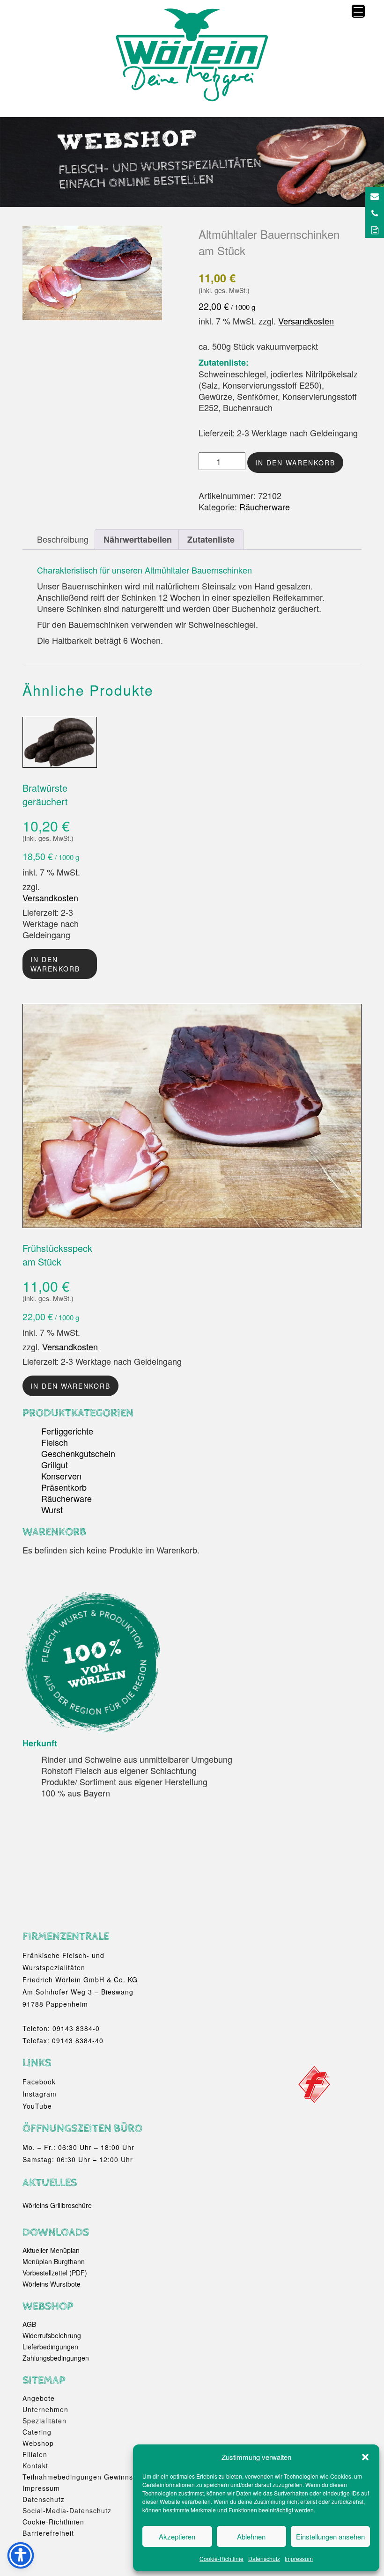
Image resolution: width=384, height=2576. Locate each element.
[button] (365, 2457)
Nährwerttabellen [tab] (138, 539)
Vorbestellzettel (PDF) (55, 2273)
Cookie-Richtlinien (53, 2522)
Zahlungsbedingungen (56, 2358)
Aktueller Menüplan (51, 2250)
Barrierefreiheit (48, 2533)
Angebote (39, 2398)
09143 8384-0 (76, 2028)
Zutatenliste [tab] (211, 539)
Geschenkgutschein (78, 1453)
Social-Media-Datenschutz (67, 2510)
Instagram (40, 2094)
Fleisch (55, 1442)
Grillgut (55, 1465)
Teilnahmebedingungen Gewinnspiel (84, 2477)
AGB (29, 2324)
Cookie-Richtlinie (222, 2558)
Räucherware (265, 507)
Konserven (61, 1476)
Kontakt (35, 2466)
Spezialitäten (44, 2421)
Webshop (38, 2443)
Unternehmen (45, 2409)
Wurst (52, 1509)
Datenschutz (264, 2558)
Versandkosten (306, 321)
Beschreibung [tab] (63, 539)
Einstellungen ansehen (330, 2536)
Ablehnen (251, 2536)
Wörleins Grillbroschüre (57, 2205)
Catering (37, 2432)
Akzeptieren (177, 2536)
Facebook (39, 2082)
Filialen (35, 2454)
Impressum (299, 2558)
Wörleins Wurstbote (52, 2284)
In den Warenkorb (295, 463)
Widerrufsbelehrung (52, 2335)
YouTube (37, 2106)
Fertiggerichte (67, 1431)
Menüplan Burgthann (54, 2261)
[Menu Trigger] (358, 11)
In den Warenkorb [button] (70, 1386)
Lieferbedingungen (50, 2347)
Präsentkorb (64, 1487)
